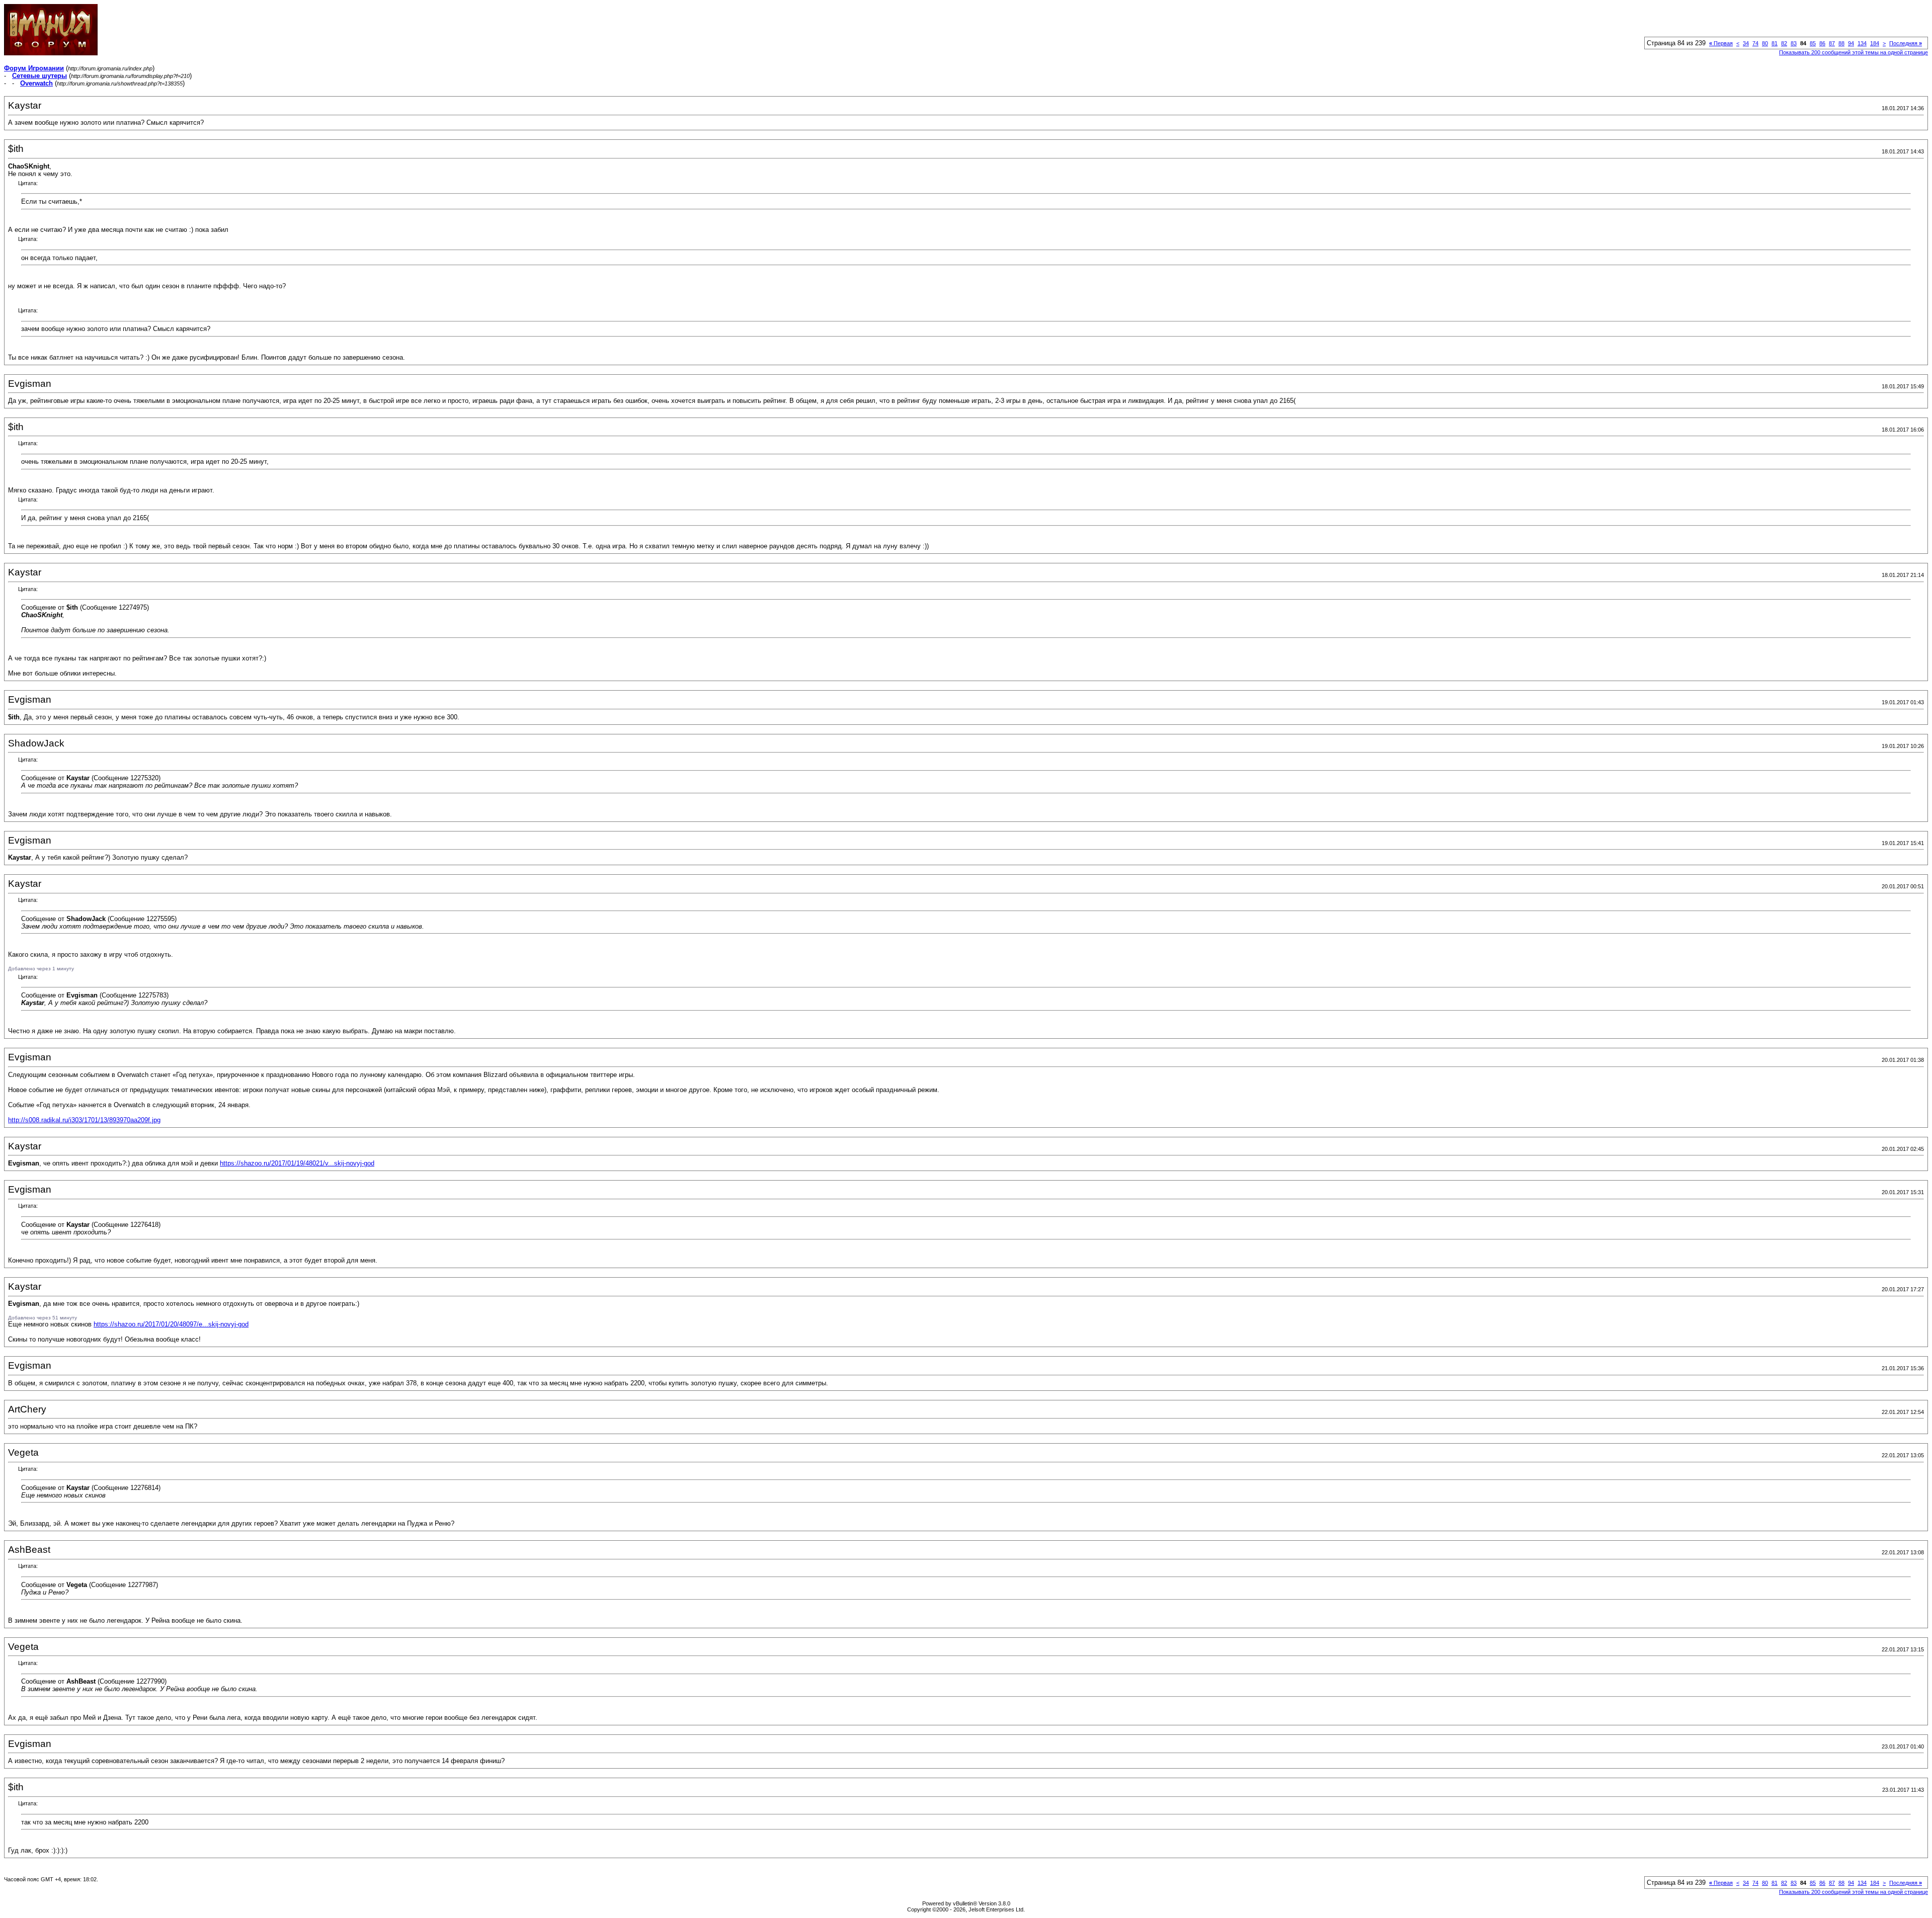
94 (1851, 43)
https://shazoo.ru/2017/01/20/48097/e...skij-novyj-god (171, 1324)
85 (1813, 43)
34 (1746, 43)
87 (1832, 43)
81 (1775, 43)
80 (1765, 43)
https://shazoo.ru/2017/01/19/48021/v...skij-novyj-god (297, 1163)
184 (1875, 43)
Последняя (1906, 43)
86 (1822, 43)
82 (1784, 43)
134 (1862, 43)
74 (1755, 43)
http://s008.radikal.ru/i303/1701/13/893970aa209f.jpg (84, 1120)
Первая (1721, 43)
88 (1841, 43)
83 (1794, 43)
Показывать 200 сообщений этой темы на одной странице (1854, 52)
